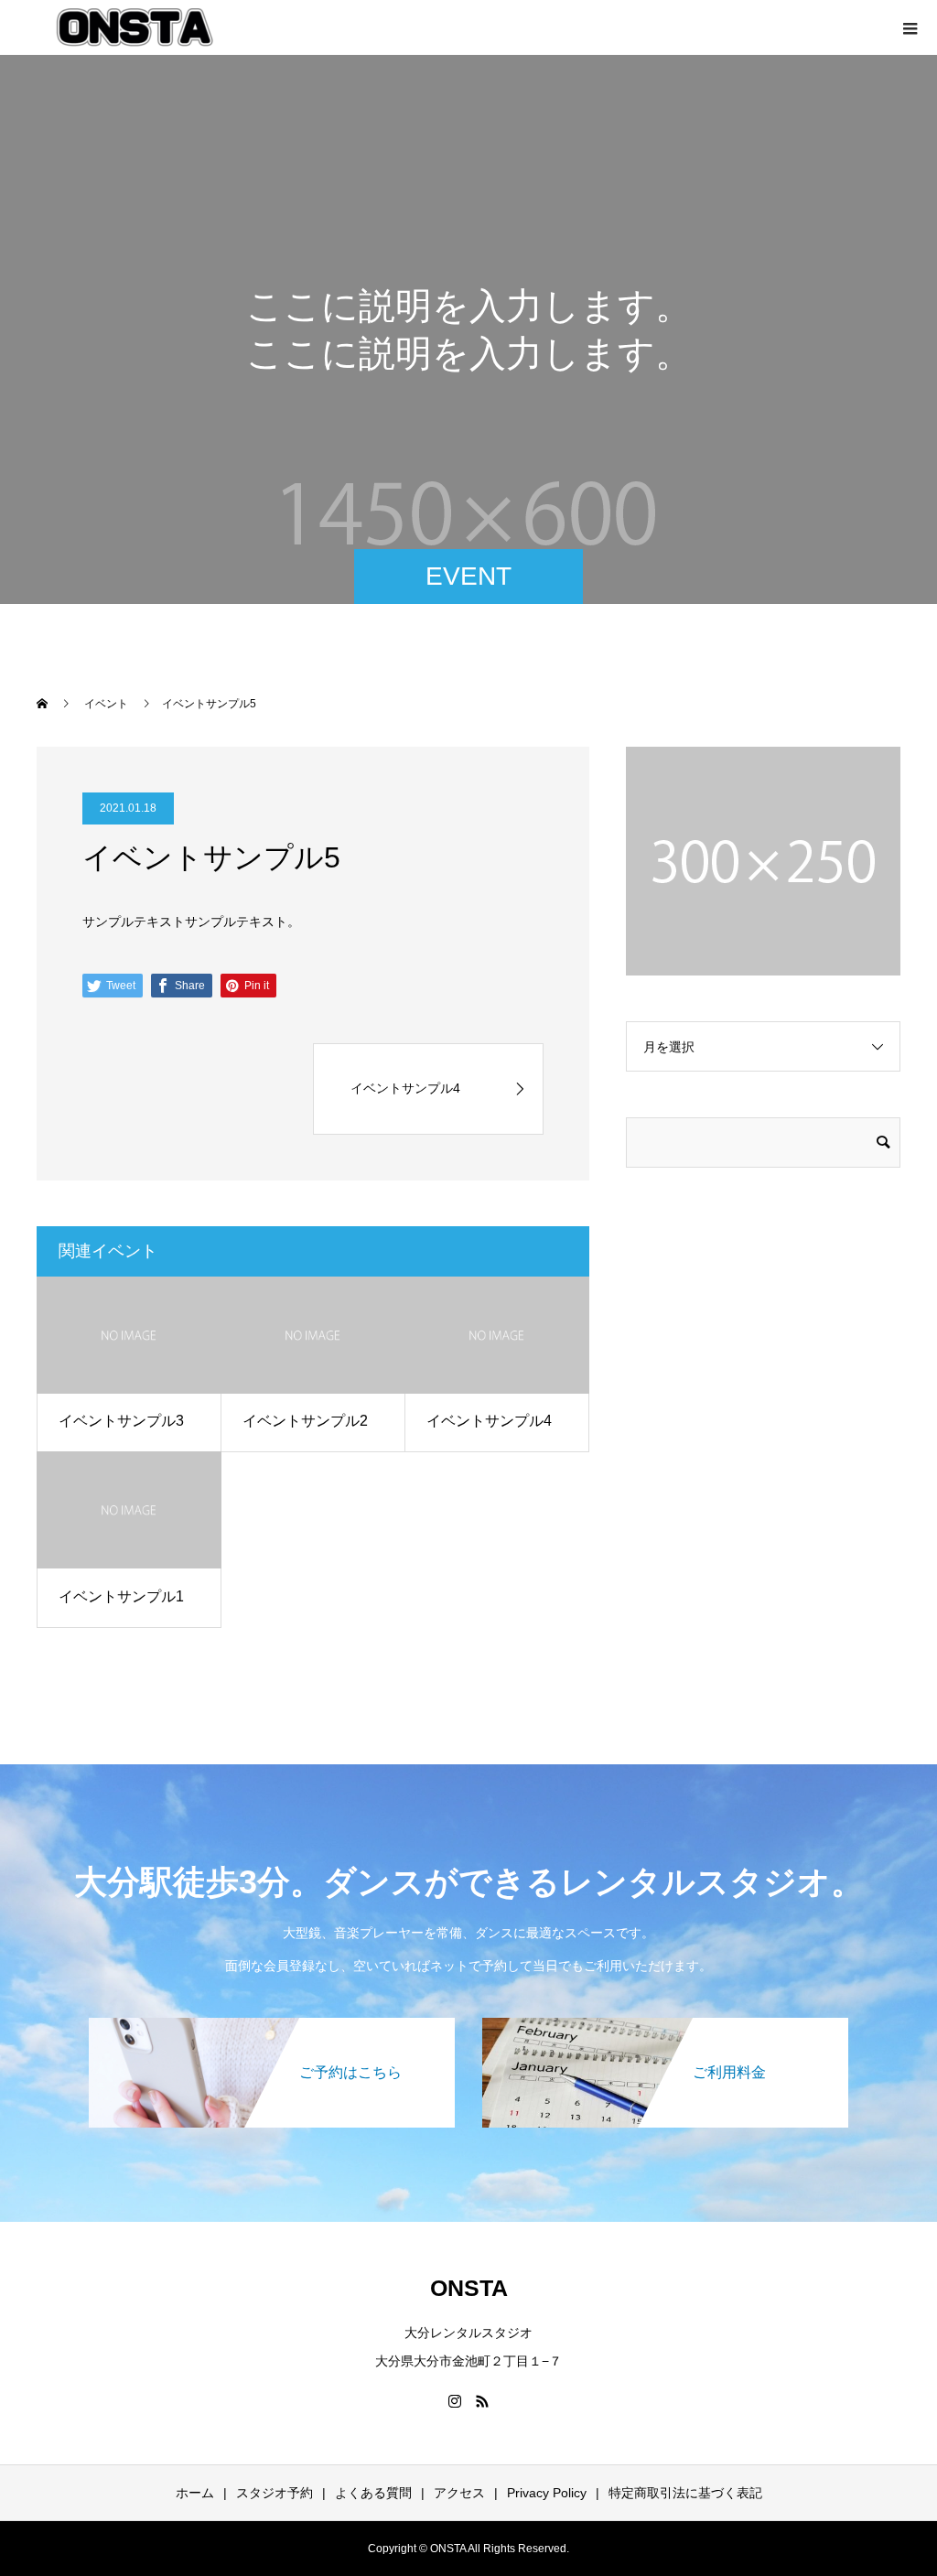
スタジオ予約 (275, 2493)
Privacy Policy (547, 2493)
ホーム (195, 2493)
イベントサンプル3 (121, 1421)
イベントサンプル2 (305, 1421)
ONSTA (469, 2288)
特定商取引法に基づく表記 (685, 2493)
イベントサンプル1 (121, 1596)
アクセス (459, 2493)
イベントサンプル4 (489, 1421)
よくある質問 (373, 2493)
